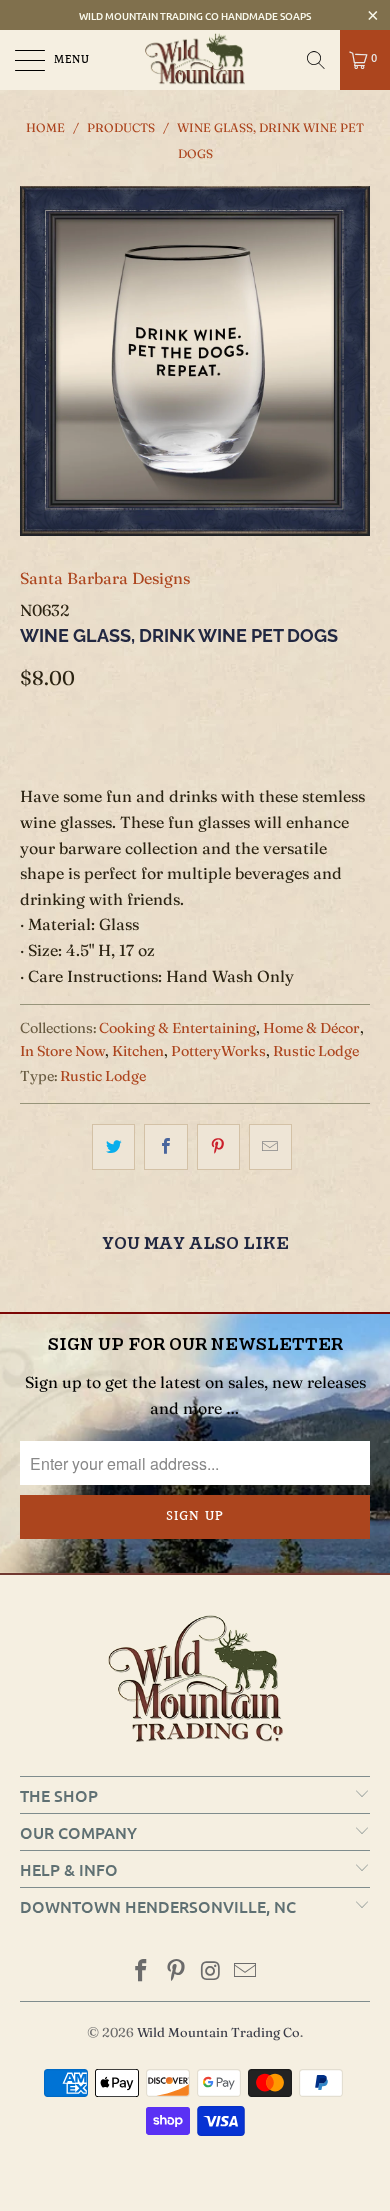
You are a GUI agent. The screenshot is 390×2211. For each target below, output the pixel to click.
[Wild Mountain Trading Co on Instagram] (212, 1972)
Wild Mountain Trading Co (218, 2032)
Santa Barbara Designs (105, 578)
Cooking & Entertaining (177, 1028)
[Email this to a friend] (270, 1147)
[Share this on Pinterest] (218, 1147)
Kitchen (138, 1051)
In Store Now (62, 1051)
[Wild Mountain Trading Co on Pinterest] (177, 1972)
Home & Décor (311, 1028)
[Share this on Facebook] (165, 1147)
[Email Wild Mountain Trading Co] (246, 1972)
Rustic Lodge (316, 1051)
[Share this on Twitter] (113, 1147)
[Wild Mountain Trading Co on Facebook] (142, 1972)
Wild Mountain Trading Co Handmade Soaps (195, 15)
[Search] (316, 60)
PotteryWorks (218, 1051)
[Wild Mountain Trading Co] (195, 60)
